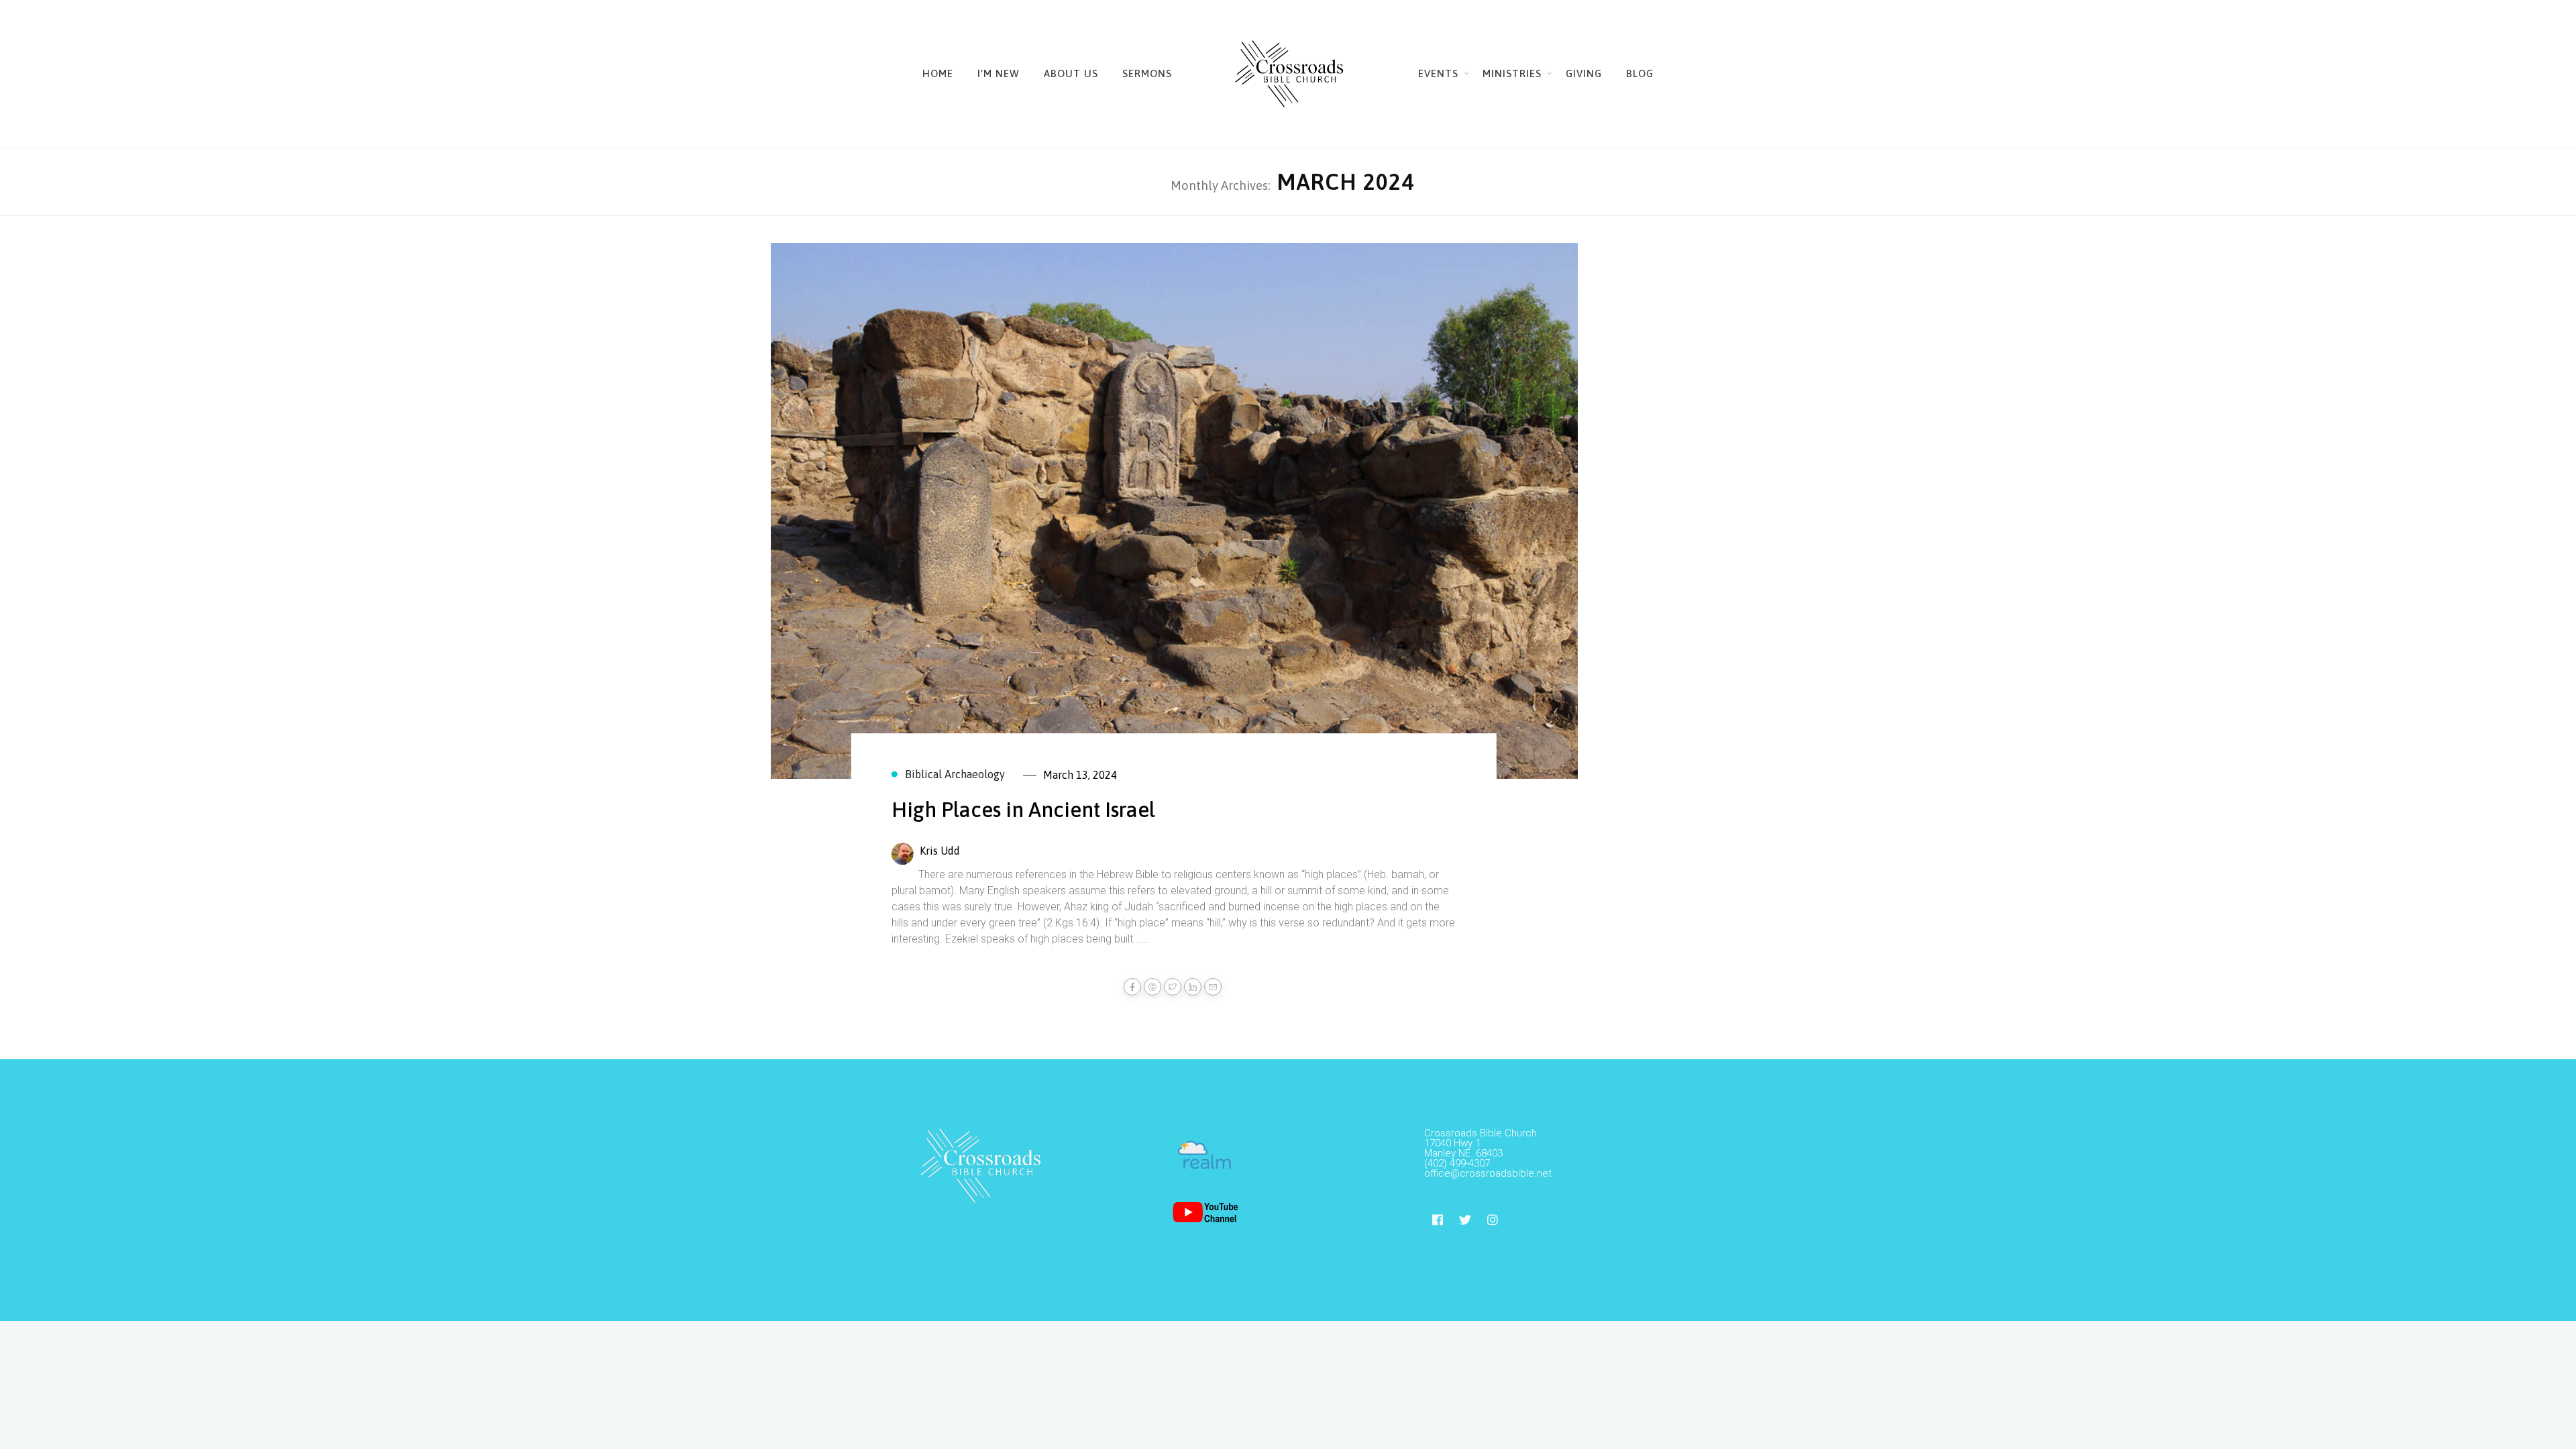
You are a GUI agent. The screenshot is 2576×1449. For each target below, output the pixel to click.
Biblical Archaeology (955, 774)
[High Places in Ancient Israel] (1174, 516)
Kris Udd (940, 851)
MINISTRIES (1512, 73)
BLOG (1640, 73)
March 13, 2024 (1080, 775)
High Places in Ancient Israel (1023, 810)
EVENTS (1438, 73)
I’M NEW (999, 73)
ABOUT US (1071, 73)
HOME (938, 73)
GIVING (1584, 73)
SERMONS (1147, 73)
